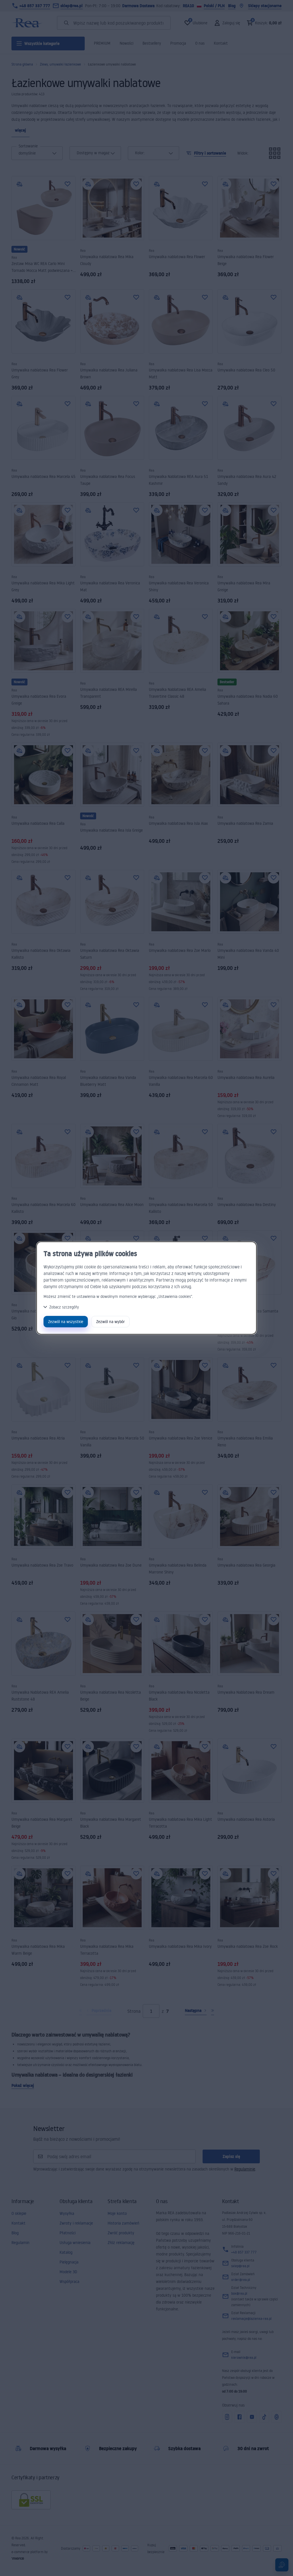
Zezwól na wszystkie (66, 1321)
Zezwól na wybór (110, 1321)
